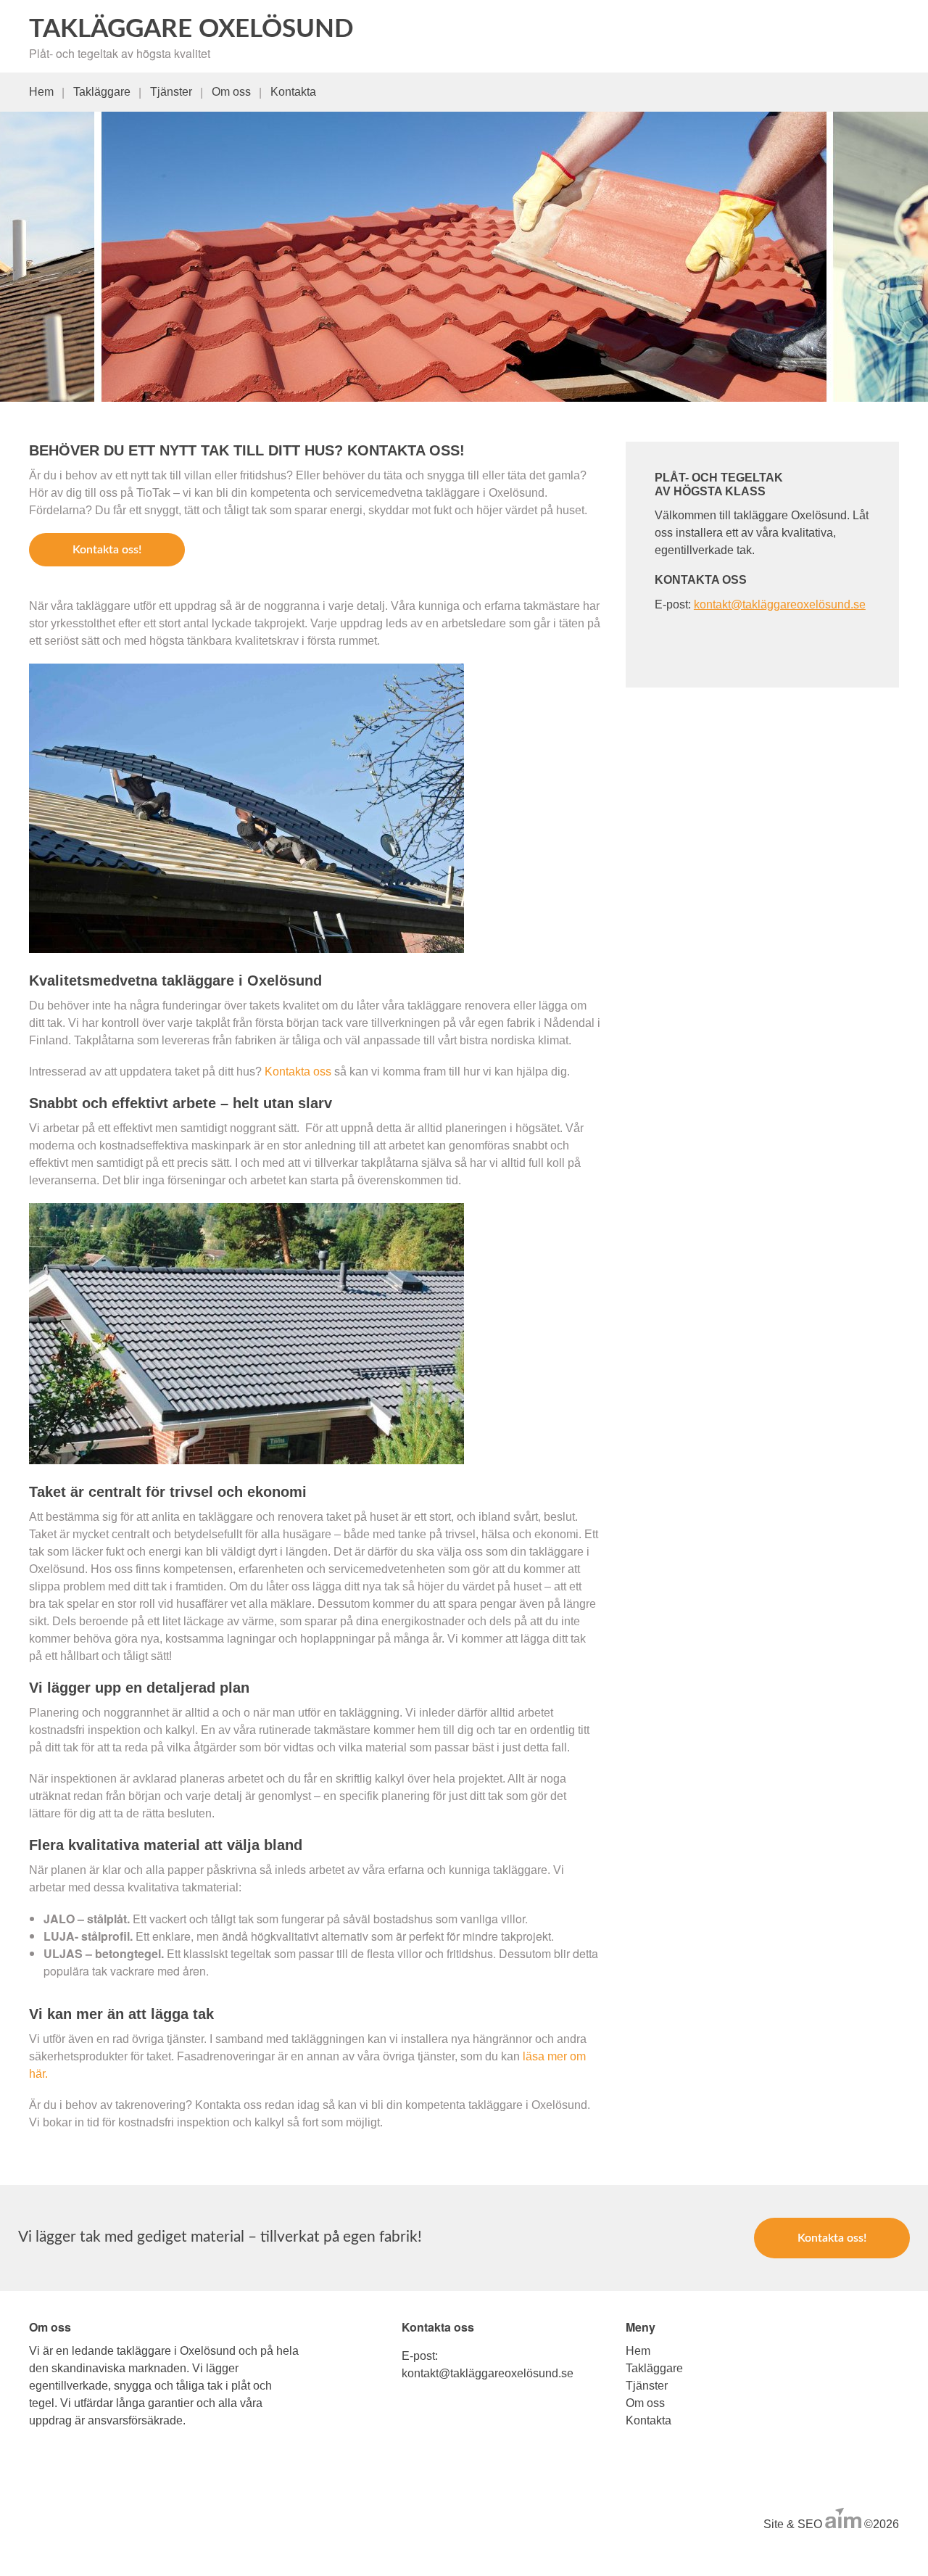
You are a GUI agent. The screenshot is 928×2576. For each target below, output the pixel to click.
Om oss (231, 92)
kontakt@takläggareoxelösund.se (780, 604)
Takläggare (102, 92)
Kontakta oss (299, 1072)
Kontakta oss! (107, 550)
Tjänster (171, 92)
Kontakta (293, 92)
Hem (41, 92)
